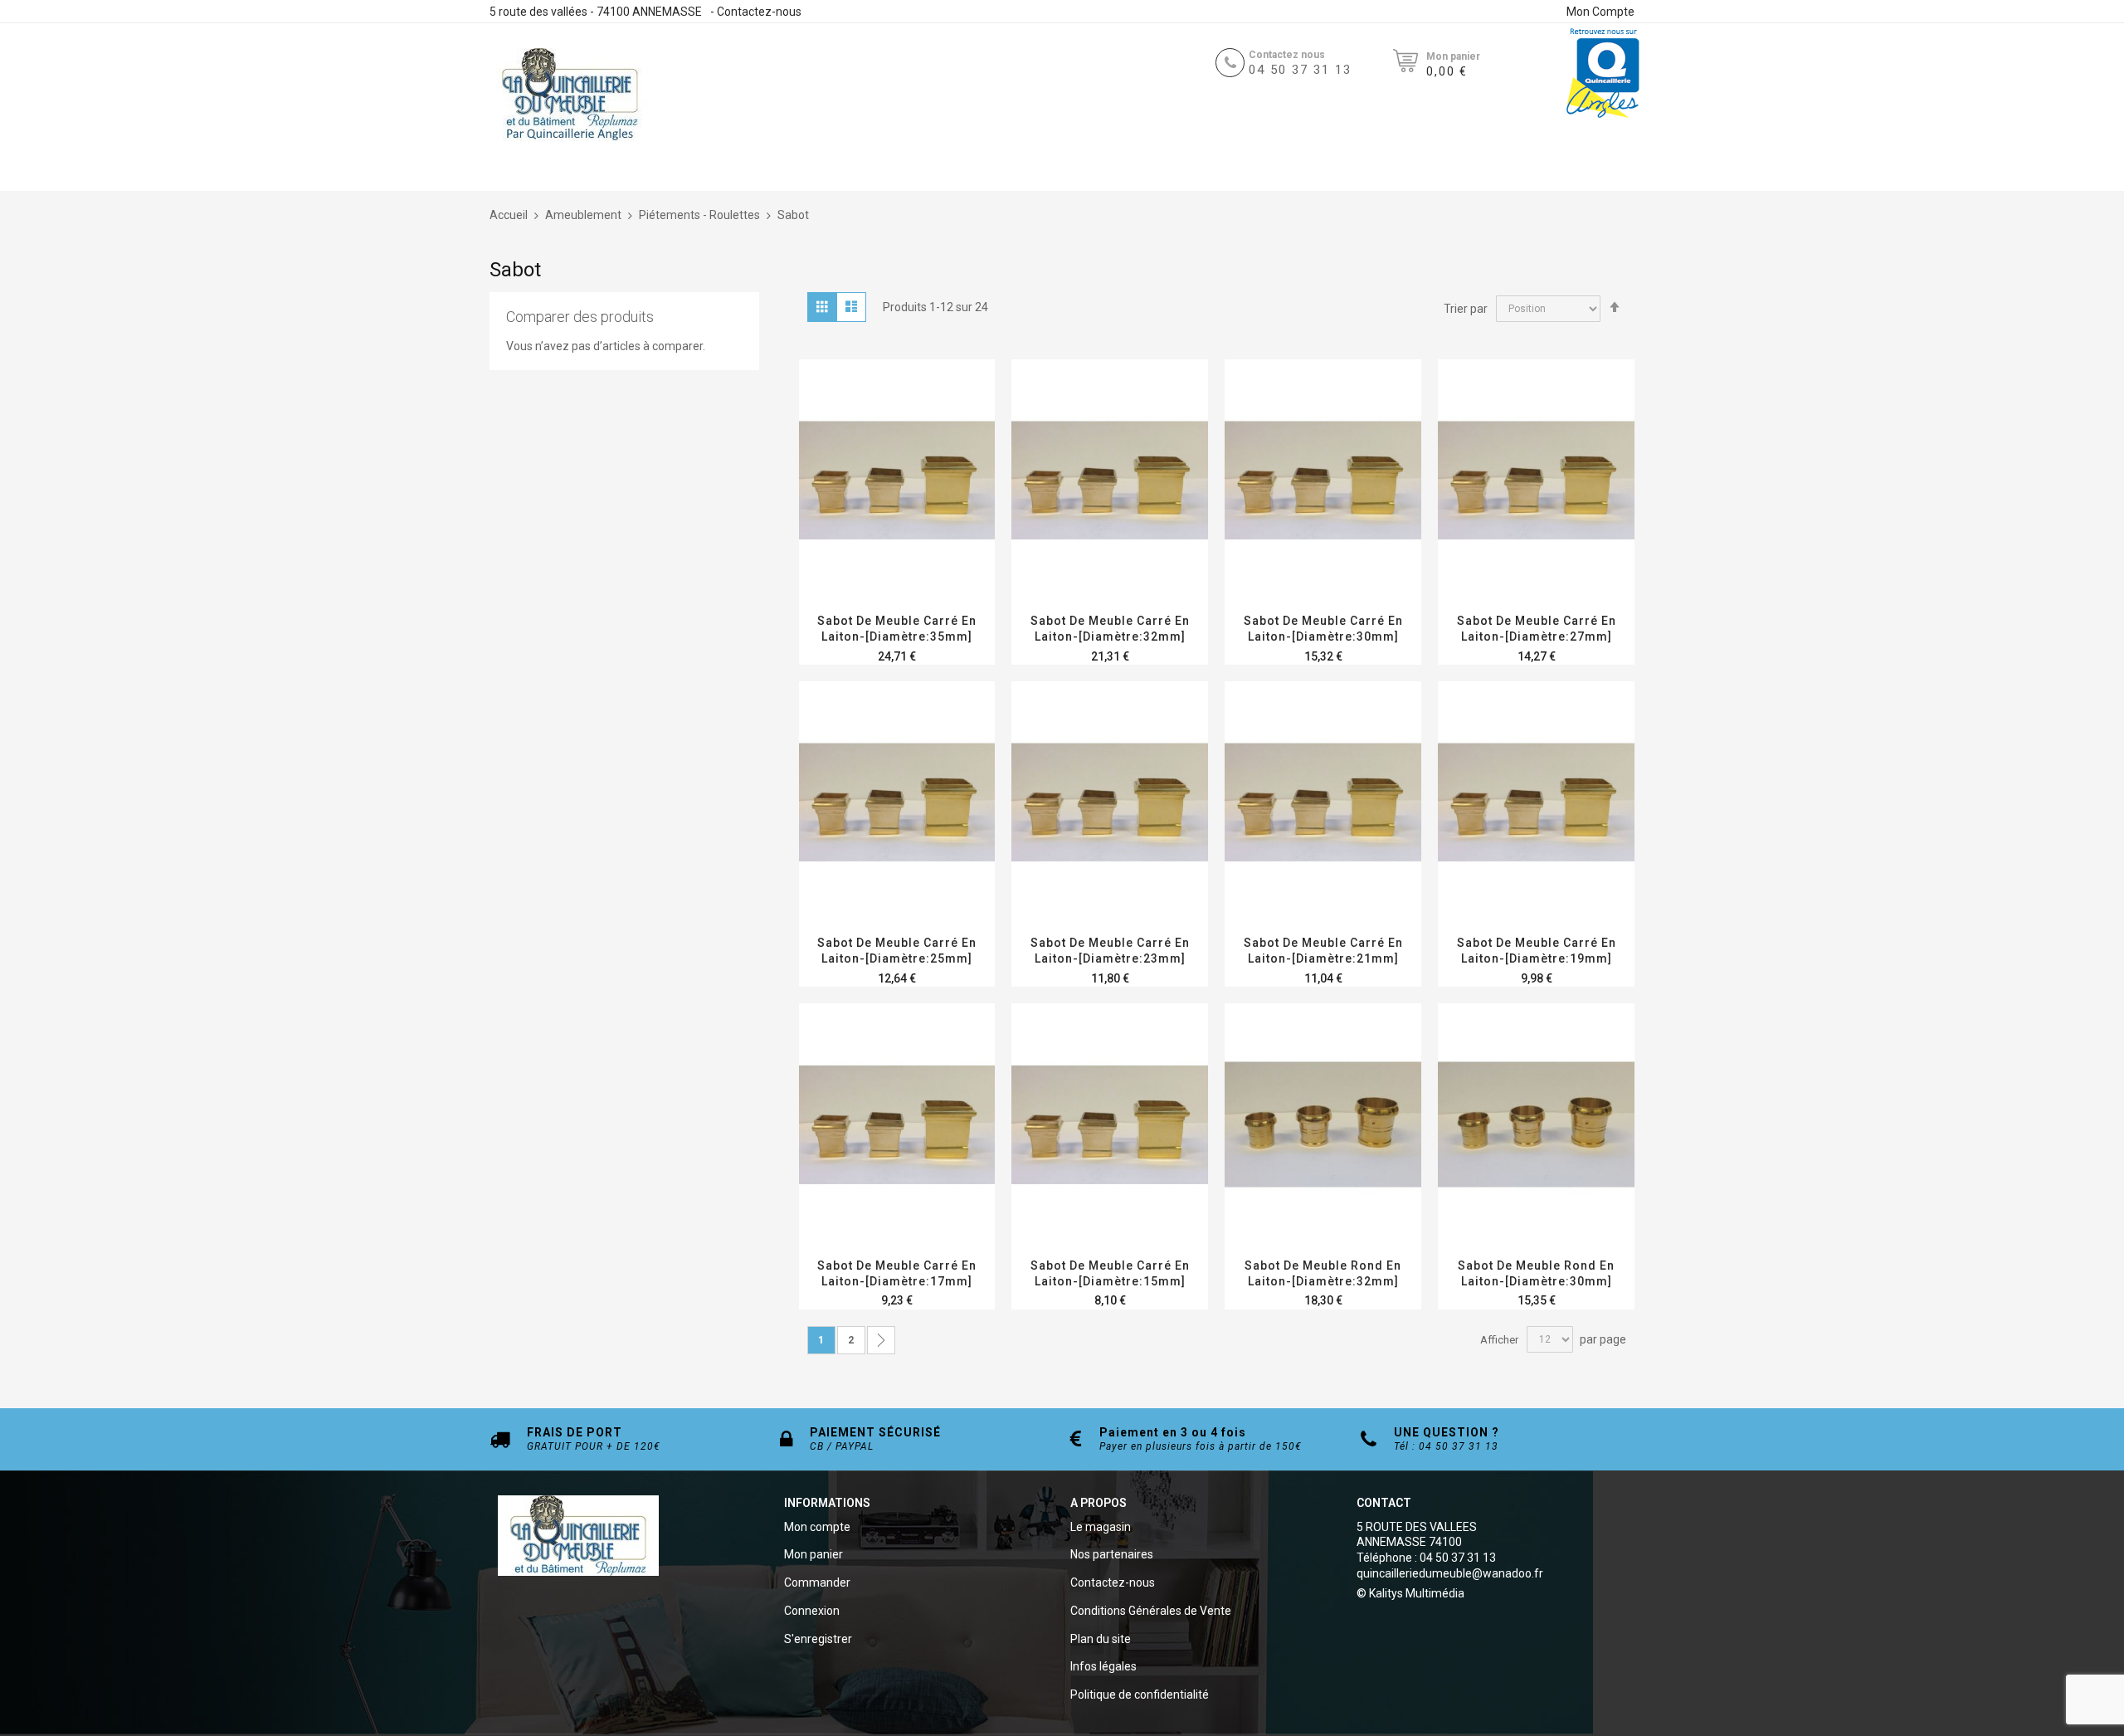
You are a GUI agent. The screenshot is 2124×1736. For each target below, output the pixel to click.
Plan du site (1101, 1639)
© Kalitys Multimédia (1410, 1593)
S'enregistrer (818, 1639)
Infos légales (1103, 1666)
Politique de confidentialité (1140, 1695)
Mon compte (817, 1527)
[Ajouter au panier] (1071, 502)
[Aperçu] (897, 502)
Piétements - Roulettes (701, 215)
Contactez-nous (759, 12)
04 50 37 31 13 (1300, 70)
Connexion (812, 1611)
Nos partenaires (1112, 1554)
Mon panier (814, 1554)
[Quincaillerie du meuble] (570, 95)
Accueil (510, 215)
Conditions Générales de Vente (1151, 1611)
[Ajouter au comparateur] (936, 502)
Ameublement (585, 215)
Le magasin (1101, 1527)
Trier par (1466, 308)
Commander (817, 1582)
